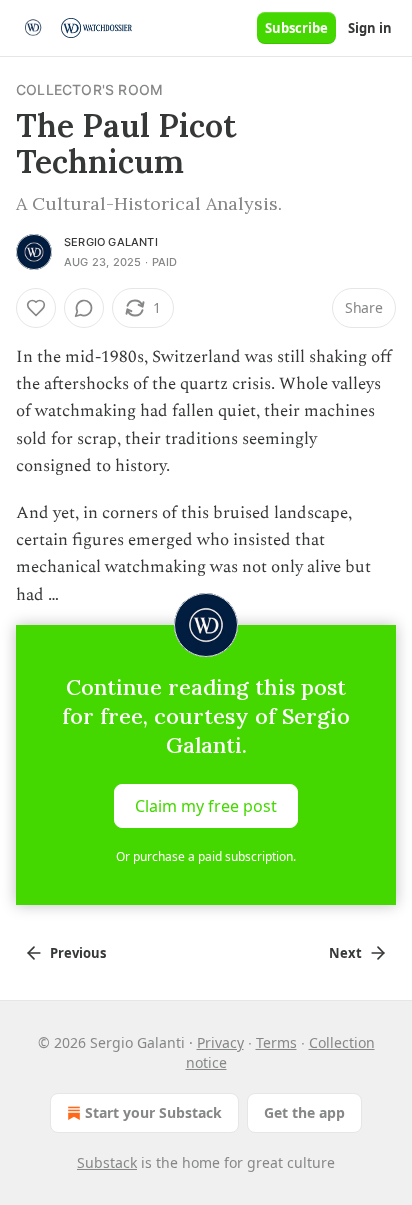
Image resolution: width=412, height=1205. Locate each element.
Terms (276, 1042)
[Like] (36, 308)
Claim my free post (206, 805)
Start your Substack (153, 1112)
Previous (78, 953)
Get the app (304, 1112)
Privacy (220, 1042)
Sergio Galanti (111, 242)
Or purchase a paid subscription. (206, 856)
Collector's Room (89, 89)
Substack (107, 1162)
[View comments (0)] (84, 308)
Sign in (370, 28)
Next (345, 953)
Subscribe (296, 28)
